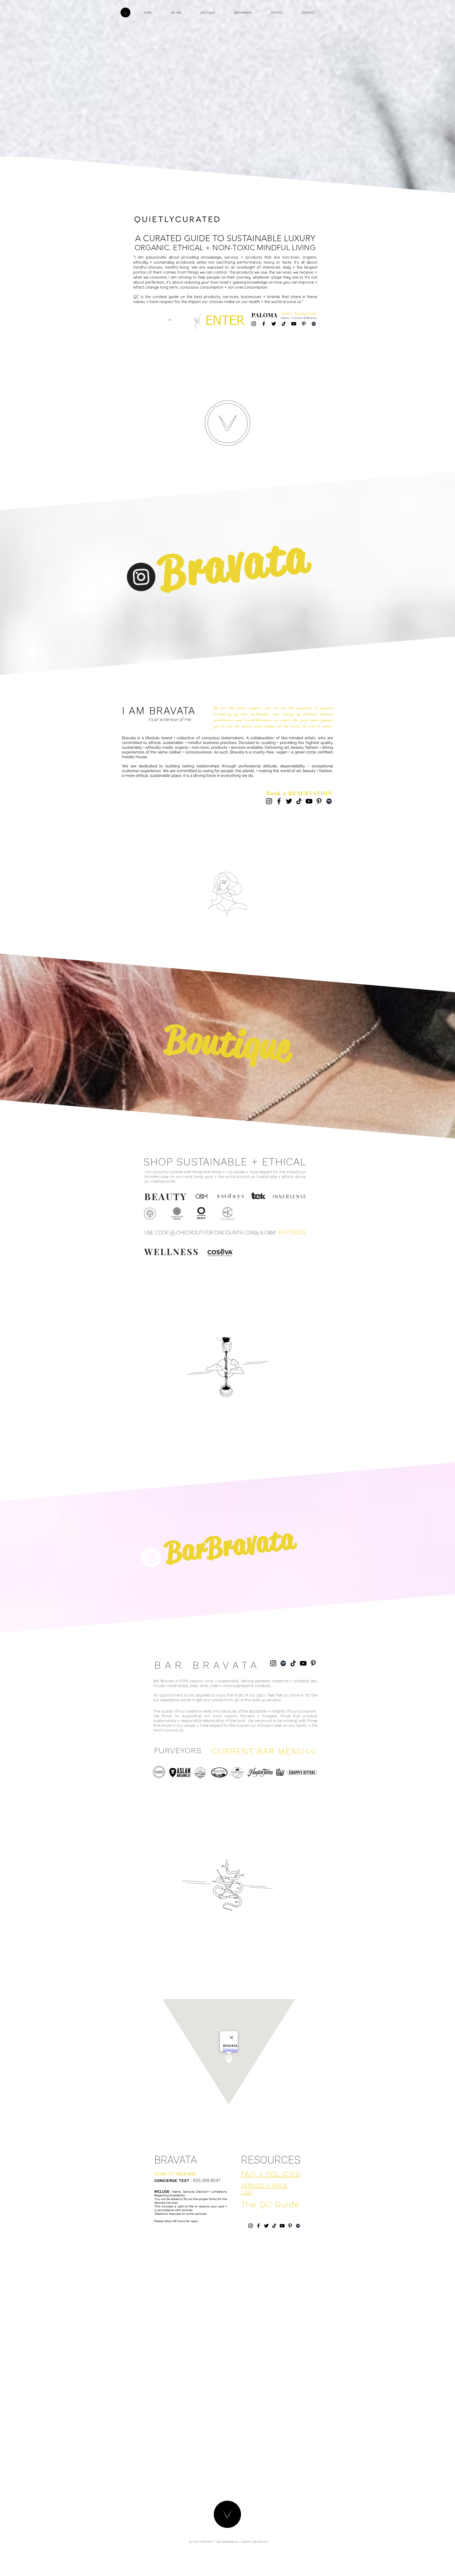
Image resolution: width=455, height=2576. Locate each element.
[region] (100, 836)
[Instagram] (254, 324)
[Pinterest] (304, 324)
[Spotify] (314, 324)
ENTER (225, 321)
